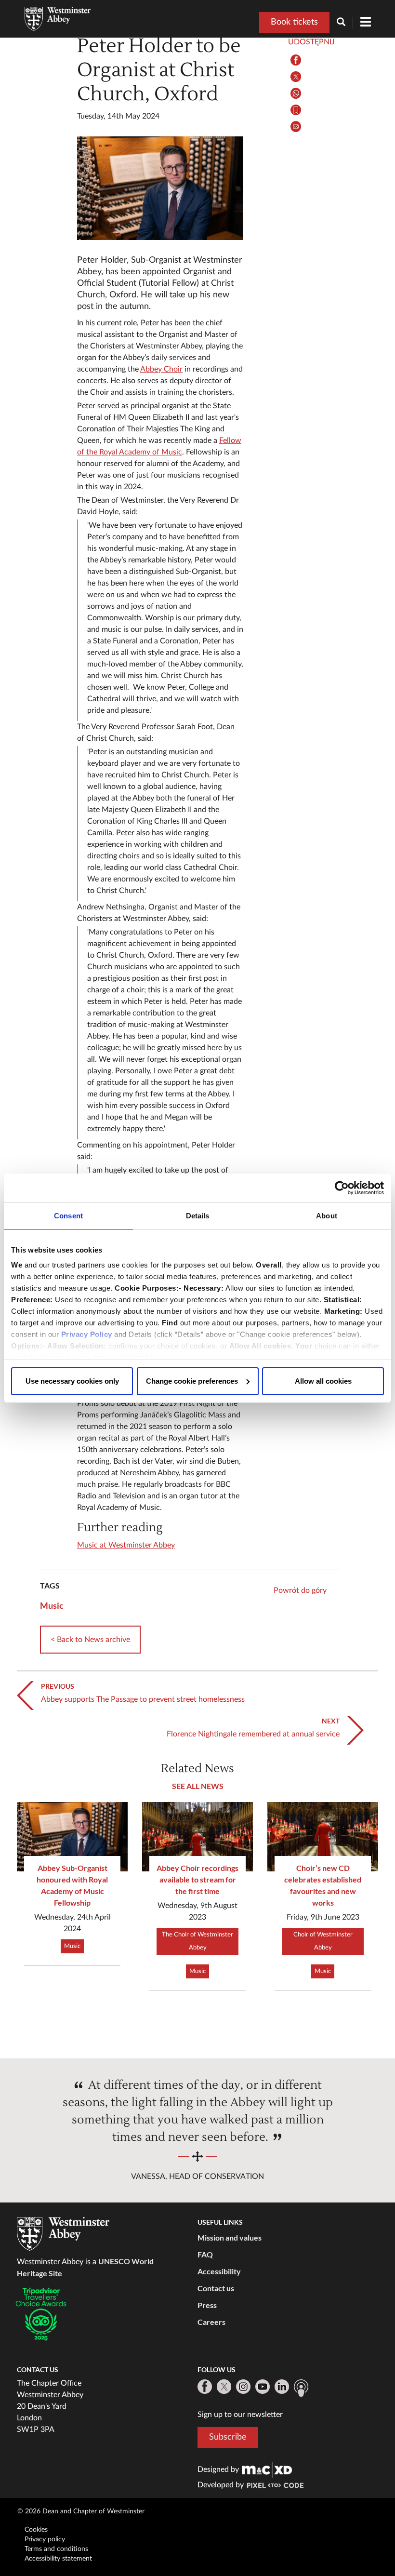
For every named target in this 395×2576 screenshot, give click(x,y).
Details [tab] (198, 1216)
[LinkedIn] (282, 2387)
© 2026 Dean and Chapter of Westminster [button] (81, 2511)
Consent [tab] (68, 1216)
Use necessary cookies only (72, 1381)
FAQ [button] (205, 2254)
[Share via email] (296, 127)
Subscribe (228, 2437)
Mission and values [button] (230, 2237)
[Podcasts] (301, 2388)
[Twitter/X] (224, 2387)
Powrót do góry (300, 1590)
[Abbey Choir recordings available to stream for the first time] (197, 1837)
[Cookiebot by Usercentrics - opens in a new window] (342, 1188)
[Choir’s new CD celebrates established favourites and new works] (323, 1837)
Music (52, 1605)
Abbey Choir (161, 369)
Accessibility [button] (219, 2271)
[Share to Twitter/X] (296, 77)
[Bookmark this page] (296, 110)
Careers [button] (211, 2322)
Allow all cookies (323, 1381)
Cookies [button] (36, 2530)
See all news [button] (198, 1786)
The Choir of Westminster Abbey (197, 1941)
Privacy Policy (87, 1334)
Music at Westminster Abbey (126, 1545)
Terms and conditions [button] (56, 2549)
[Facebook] (205, 2387)
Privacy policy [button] (45, 2539)
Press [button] (207, 2305)
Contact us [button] (216, 2288)
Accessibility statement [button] (58, 2559)
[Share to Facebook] (296, 60)
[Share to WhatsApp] (296, 93)
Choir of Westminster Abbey (323, 1941)
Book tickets (294, 22)
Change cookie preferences (192, 1381)
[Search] (345, 23)
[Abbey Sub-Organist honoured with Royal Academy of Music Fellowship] (72, 1837)
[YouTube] (263, 2387)
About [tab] (327, 1216)
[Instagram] (243, 2387)
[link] (267, 2469)
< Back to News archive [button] (90, 1640)
